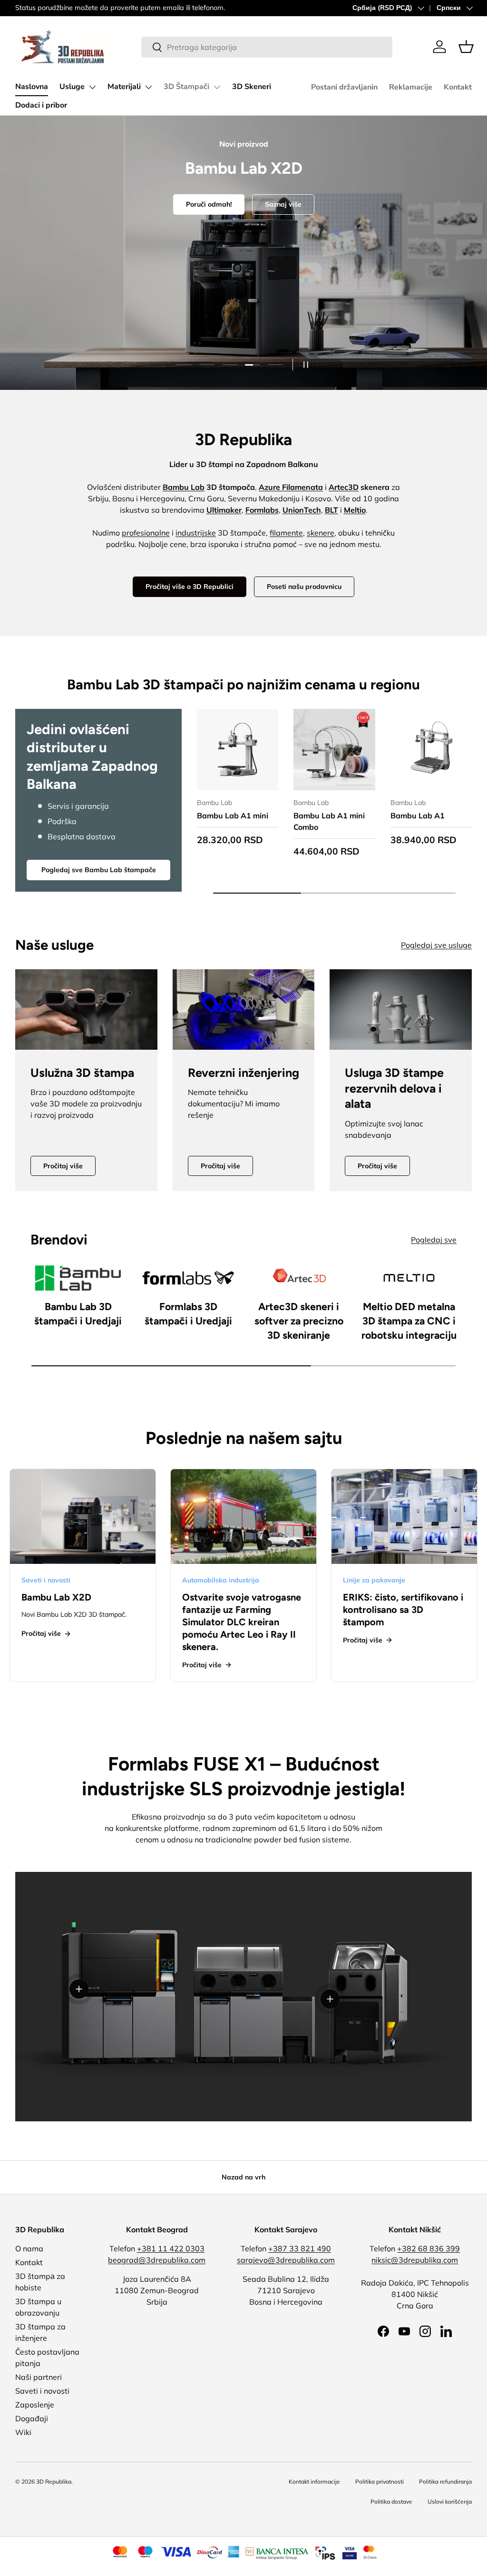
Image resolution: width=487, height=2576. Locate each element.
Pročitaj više (63, 1166)
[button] (466, 47)
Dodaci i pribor (41, 105)
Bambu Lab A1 (418, 816)
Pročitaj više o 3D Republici (190, 587)
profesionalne (146, 533)
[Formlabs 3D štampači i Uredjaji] (188, 1278)
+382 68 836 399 (429, 2248)
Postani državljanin (344, 87)
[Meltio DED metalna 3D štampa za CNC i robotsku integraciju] (409, 1278)
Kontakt (458, 87)
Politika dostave (391, 2501)
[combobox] (267, 47)
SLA (221, 289)
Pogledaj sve (434, 1240)
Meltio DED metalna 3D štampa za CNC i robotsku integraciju (409, 1321)
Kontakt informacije (314, 2482)
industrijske (196, 533)
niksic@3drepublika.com (415, 2260)
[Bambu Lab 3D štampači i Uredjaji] (78, 1278)
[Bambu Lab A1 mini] (238, 750)
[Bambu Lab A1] (431, 750)
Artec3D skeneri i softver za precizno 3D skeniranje (299, 1321)
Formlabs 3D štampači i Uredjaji (188, 1314)
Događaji (32, 2418)
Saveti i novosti (42, 2391)
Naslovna (32, 87)
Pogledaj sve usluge (436, 945)
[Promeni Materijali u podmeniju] (148, 87)
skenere (321, 533)
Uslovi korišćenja (450, 2501)
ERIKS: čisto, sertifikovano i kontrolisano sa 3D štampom (403, 1610)
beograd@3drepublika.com (157, 2260)
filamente (286, 533)
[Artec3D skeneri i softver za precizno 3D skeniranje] (299, 1278)
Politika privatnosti (380, 2482)
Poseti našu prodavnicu (304, 587)
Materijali (124, 87)
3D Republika (54, 2482)
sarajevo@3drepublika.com (286, 2260)
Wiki (23, 2432)
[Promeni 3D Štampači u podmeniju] (217, 87)
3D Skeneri (252, 87)
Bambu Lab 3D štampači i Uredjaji (78, 1314)
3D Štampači (186, 87)
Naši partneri (39, 2377)
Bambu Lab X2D (56, 1597)
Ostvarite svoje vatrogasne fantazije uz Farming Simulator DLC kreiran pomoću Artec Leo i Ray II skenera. (242, 1622)
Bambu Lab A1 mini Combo (329, 821)
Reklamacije (411, 87)
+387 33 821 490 (300, 2248)
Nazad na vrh (243, 2177)
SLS (267, 289)
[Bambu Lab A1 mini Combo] (334, 750)
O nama (29, 2248)
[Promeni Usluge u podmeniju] (92, 87)
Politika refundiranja (445, 2482)
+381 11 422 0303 (171, 2248)
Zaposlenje (35, 2405)
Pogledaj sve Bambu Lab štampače (99, 870)
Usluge (72, 87)
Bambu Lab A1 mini (233, 816)
